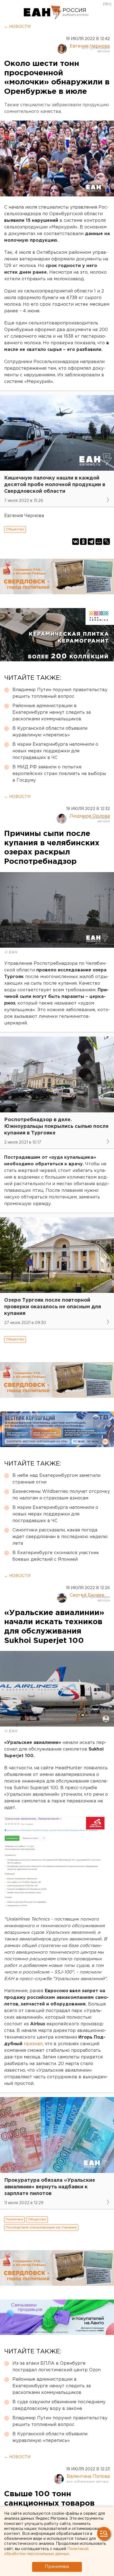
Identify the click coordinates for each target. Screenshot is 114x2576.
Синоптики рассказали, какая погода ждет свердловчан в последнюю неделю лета (60, 1537)
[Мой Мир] (99, 542)
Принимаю (57, 2567)
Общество (15, 529)
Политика (14, 2219)
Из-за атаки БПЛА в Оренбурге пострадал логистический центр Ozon (57, 2367)
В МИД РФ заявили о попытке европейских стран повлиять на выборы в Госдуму (59, 774)
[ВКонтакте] (76, 542)
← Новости (17, 27)
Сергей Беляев (87, 1595)
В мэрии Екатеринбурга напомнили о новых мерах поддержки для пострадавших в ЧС (55, 751)
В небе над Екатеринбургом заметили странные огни (56, 1479)
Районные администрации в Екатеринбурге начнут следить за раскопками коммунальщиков (52, 712)
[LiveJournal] (107, 542)
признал (33, 2044)
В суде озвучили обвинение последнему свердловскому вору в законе (59, 2405)
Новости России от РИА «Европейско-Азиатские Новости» (42, 12)
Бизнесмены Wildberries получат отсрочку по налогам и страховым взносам (61, 1495)
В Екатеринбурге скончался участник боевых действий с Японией (56, 1556)
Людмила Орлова (90, 816)
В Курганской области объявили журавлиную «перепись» (50, 732)
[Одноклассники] (83, 542)
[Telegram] (91, 542)
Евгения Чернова (90, 46)
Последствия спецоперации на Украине (41, 2227)
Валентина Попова (88, 2477)
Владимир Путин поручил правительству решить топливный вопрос (60, 693)
